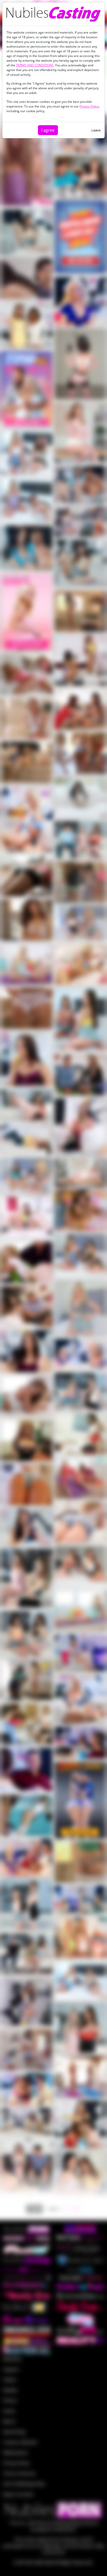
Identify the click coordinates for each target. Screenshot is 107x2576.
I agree (48, 130)
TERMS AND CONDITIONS (35, 65)
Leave (96, 130)
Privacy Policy (89, 106)
